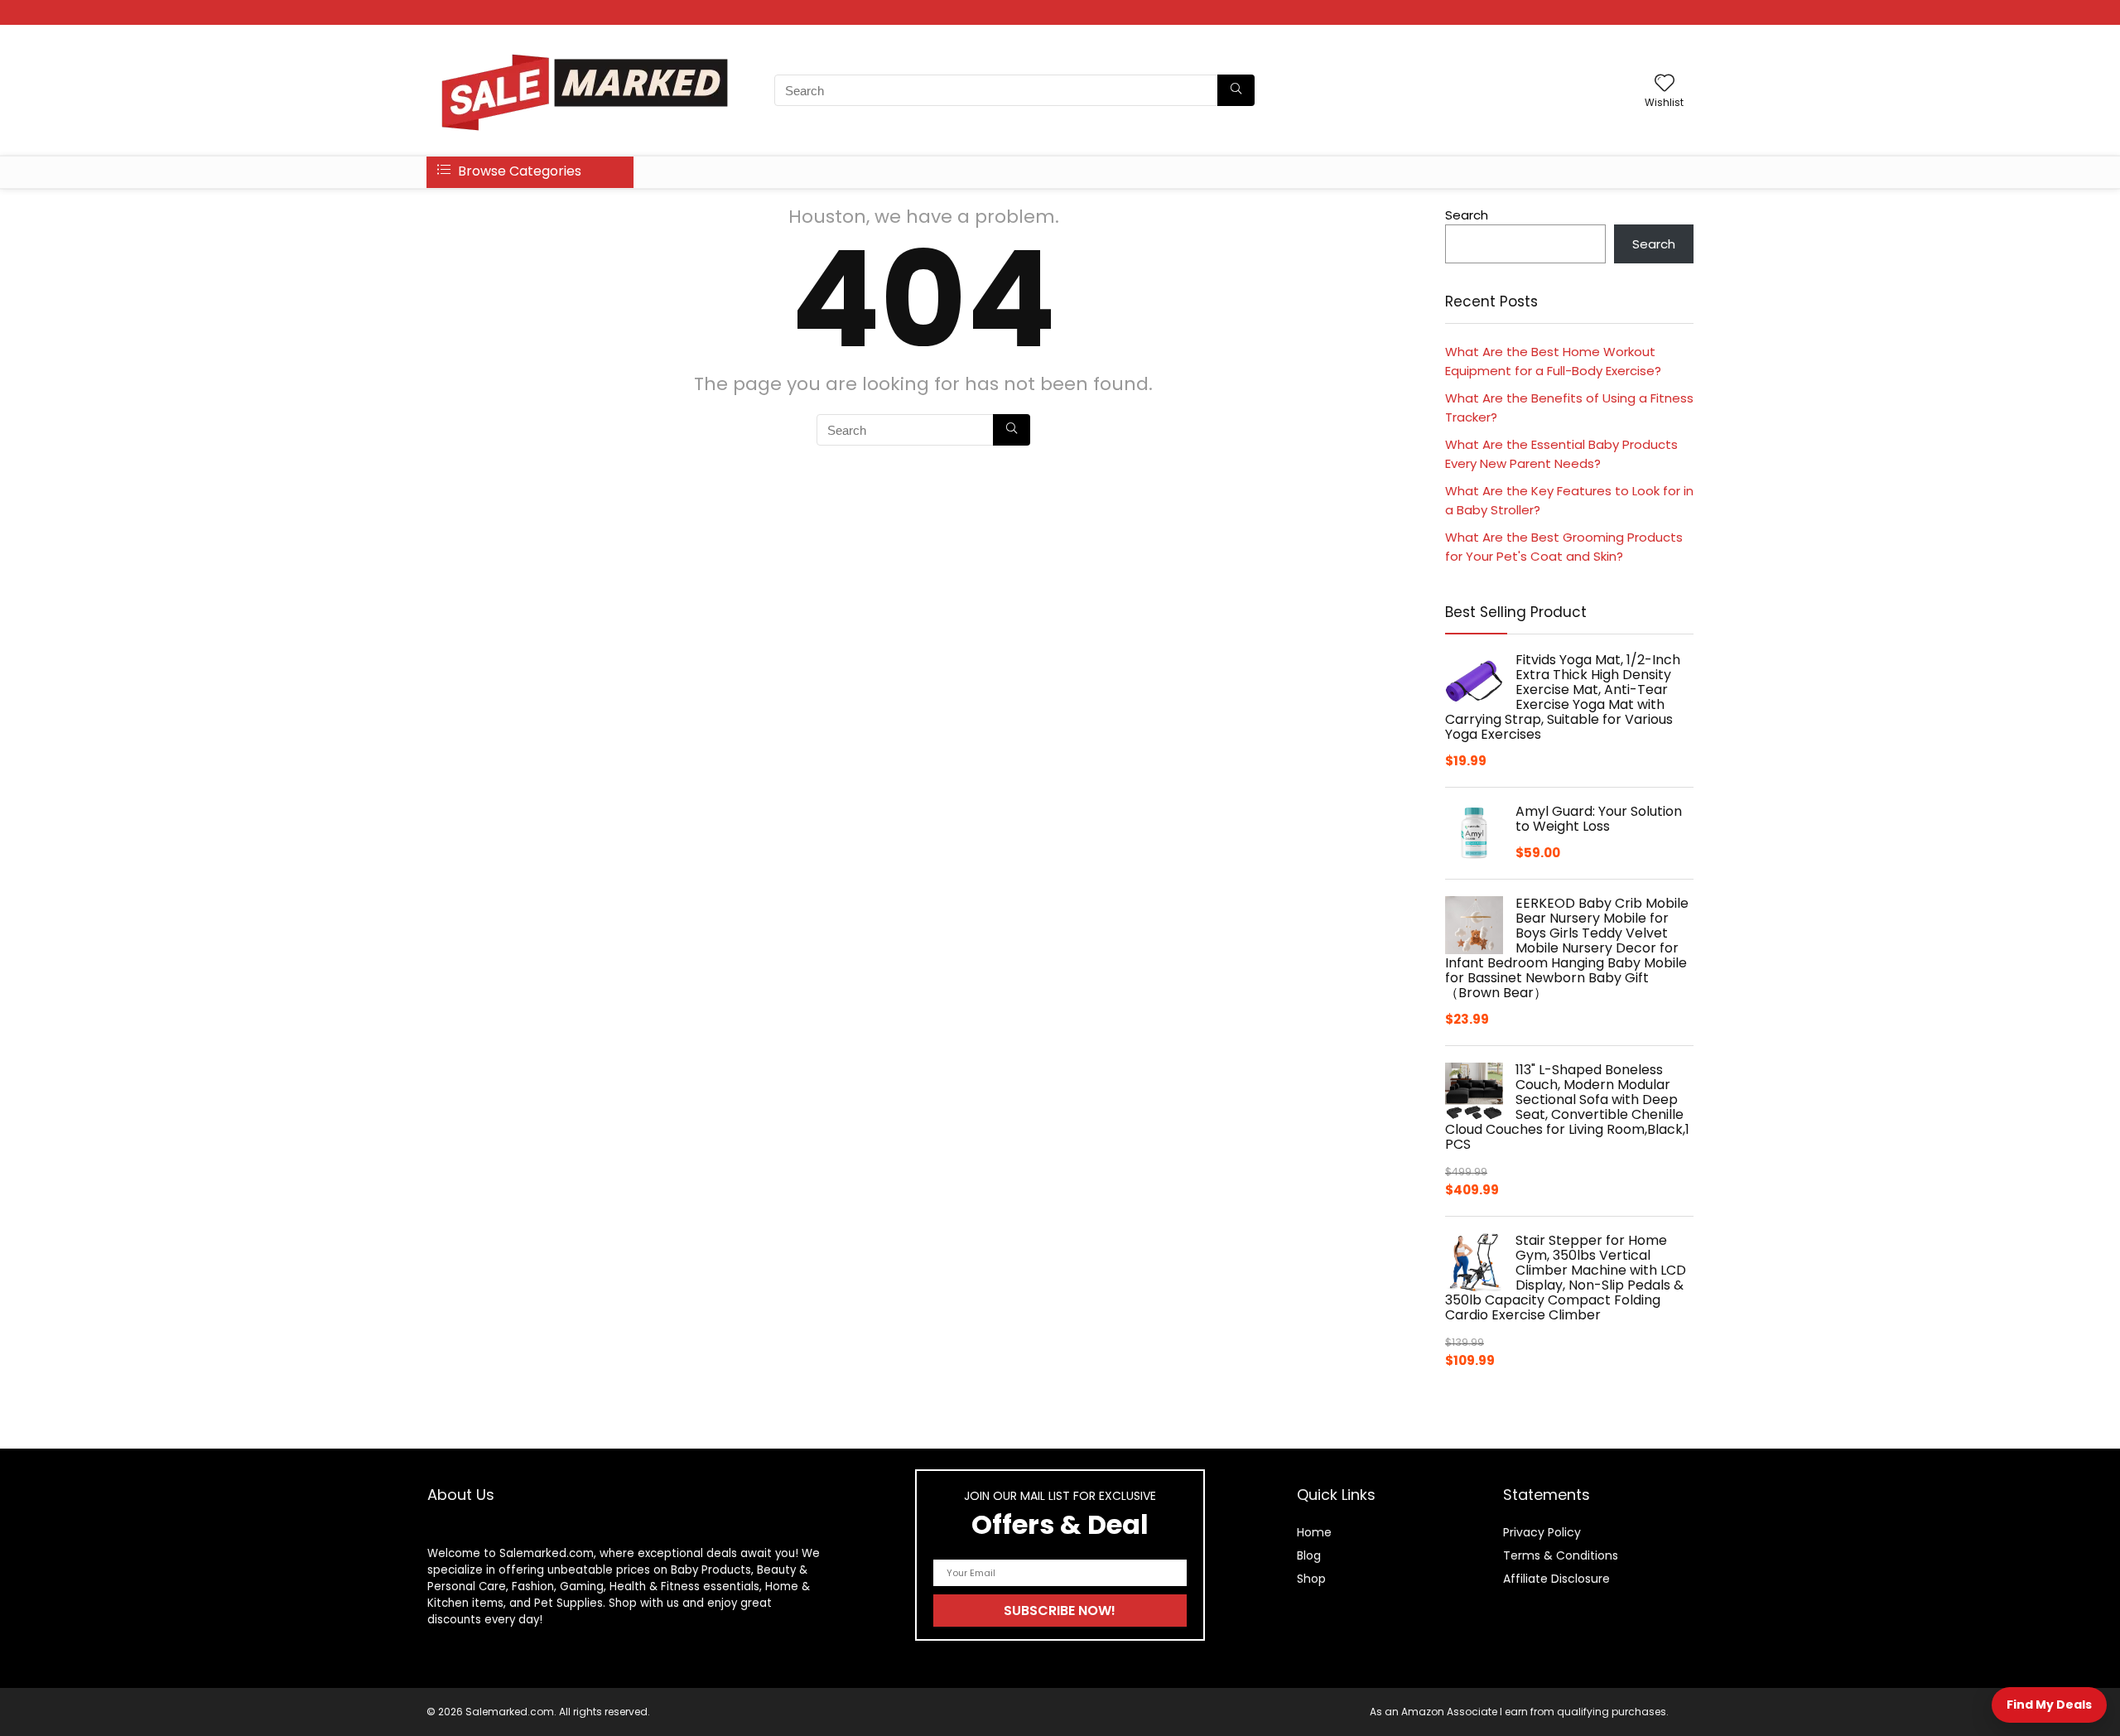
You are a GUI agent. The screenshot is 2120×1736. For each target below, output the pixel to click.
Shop (1311, 1579)
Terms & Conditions (1561, 1555)
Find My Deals (2049, 1705)
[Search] (1236, 90)
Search (1467, 215)
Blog (1309, 1555)
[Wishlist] (1665, 84)
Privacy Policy (1542, 1532)
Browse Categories (518, 171)
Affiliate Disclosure (1556, 1579)
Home (1314, 1532)
